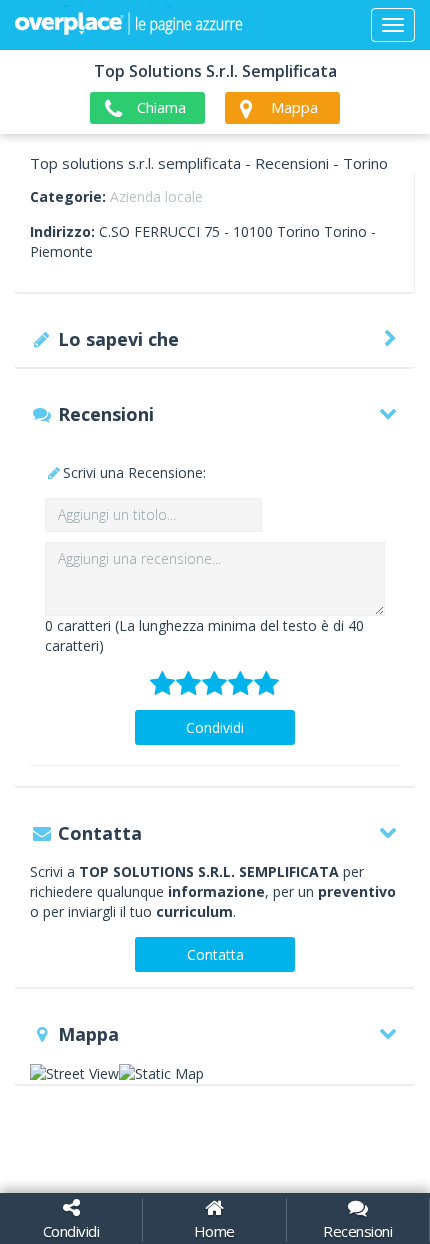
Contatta (215, 954)
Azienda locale (156, 196)
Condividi (215, 727)
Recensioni (357, 1231)
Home (214, 1231)
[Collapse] (393, 25)
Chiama (161, 107)
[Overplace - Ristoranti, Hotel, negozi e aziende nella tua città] (129, 25)
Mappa (294, 107)
